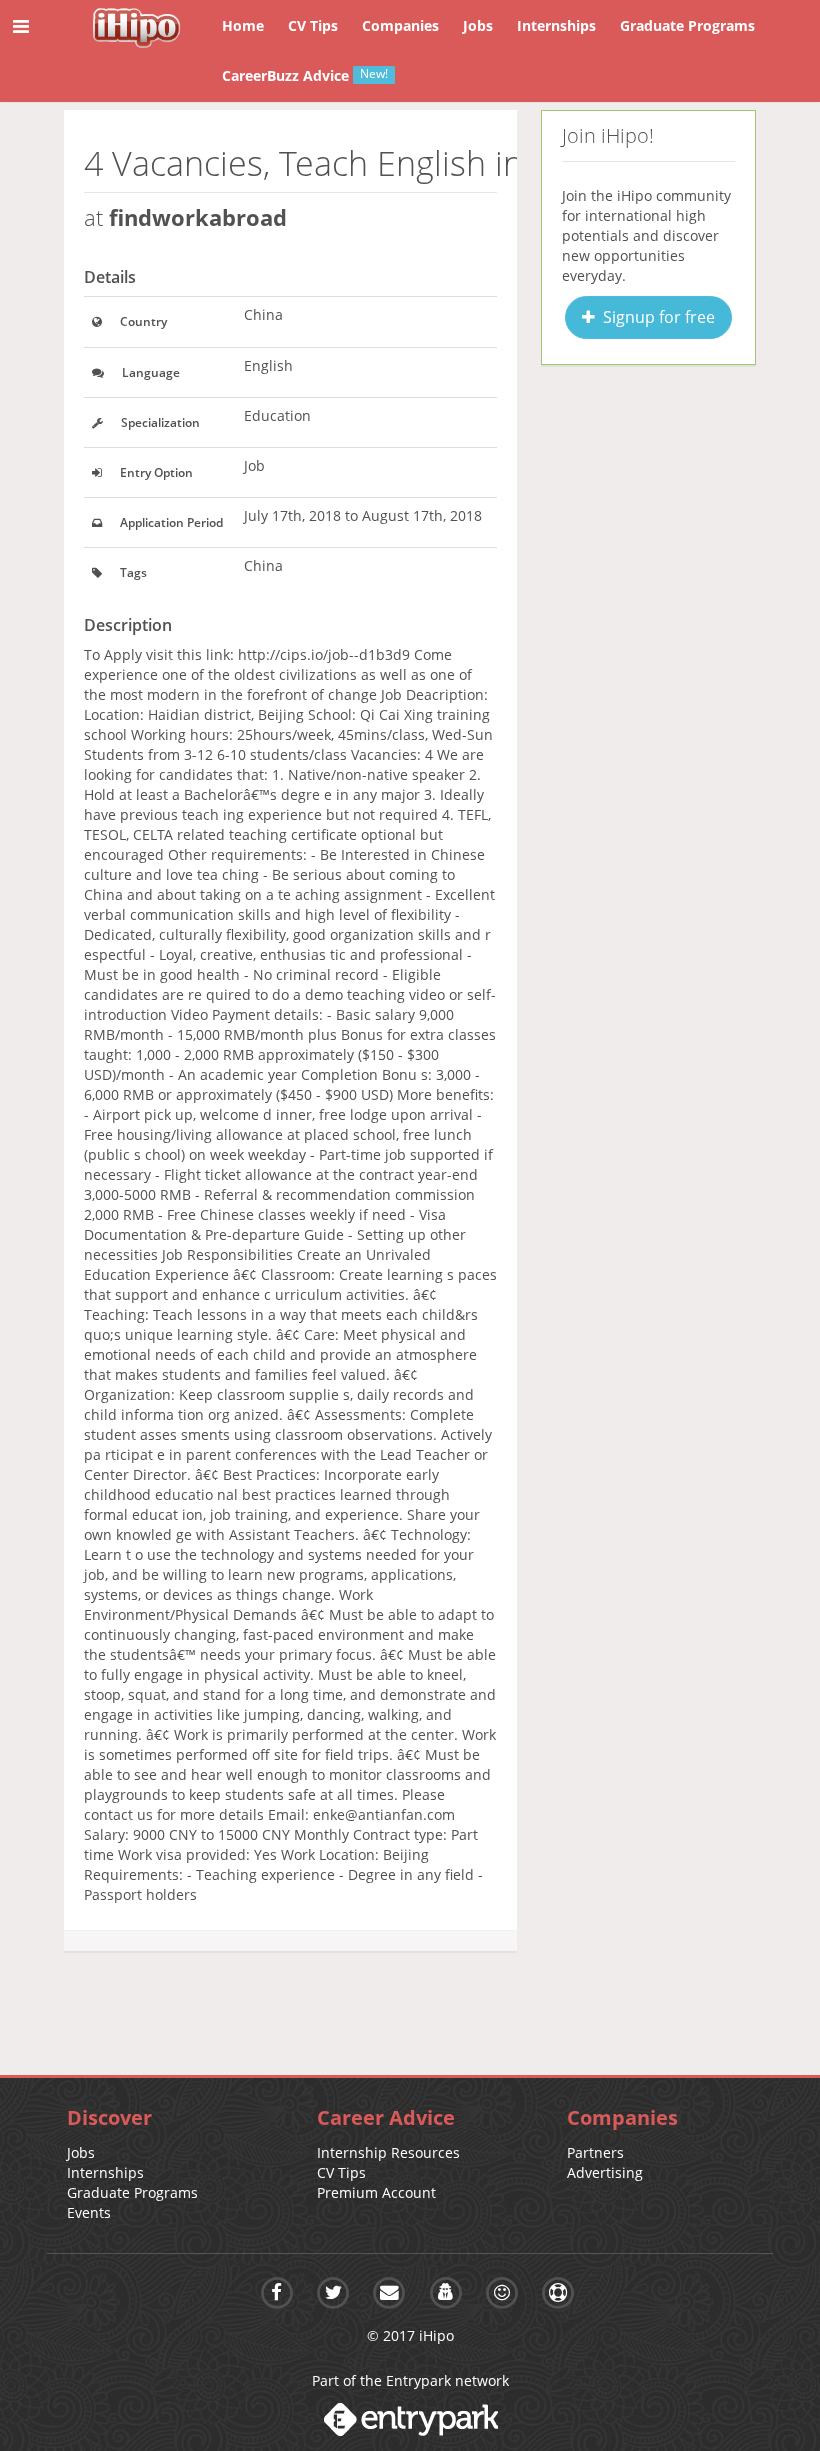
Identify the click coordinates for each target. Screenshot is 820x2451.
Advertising (605, 2172)
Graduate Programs (132, 2192)
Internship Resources (388, 2152)
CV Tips (341, 2172)
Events (89, 2212)
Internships (105, 2172)
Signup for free (655, 317)
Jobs (81, 2152)
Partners (595, 2152)
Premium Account (376, 2192)
